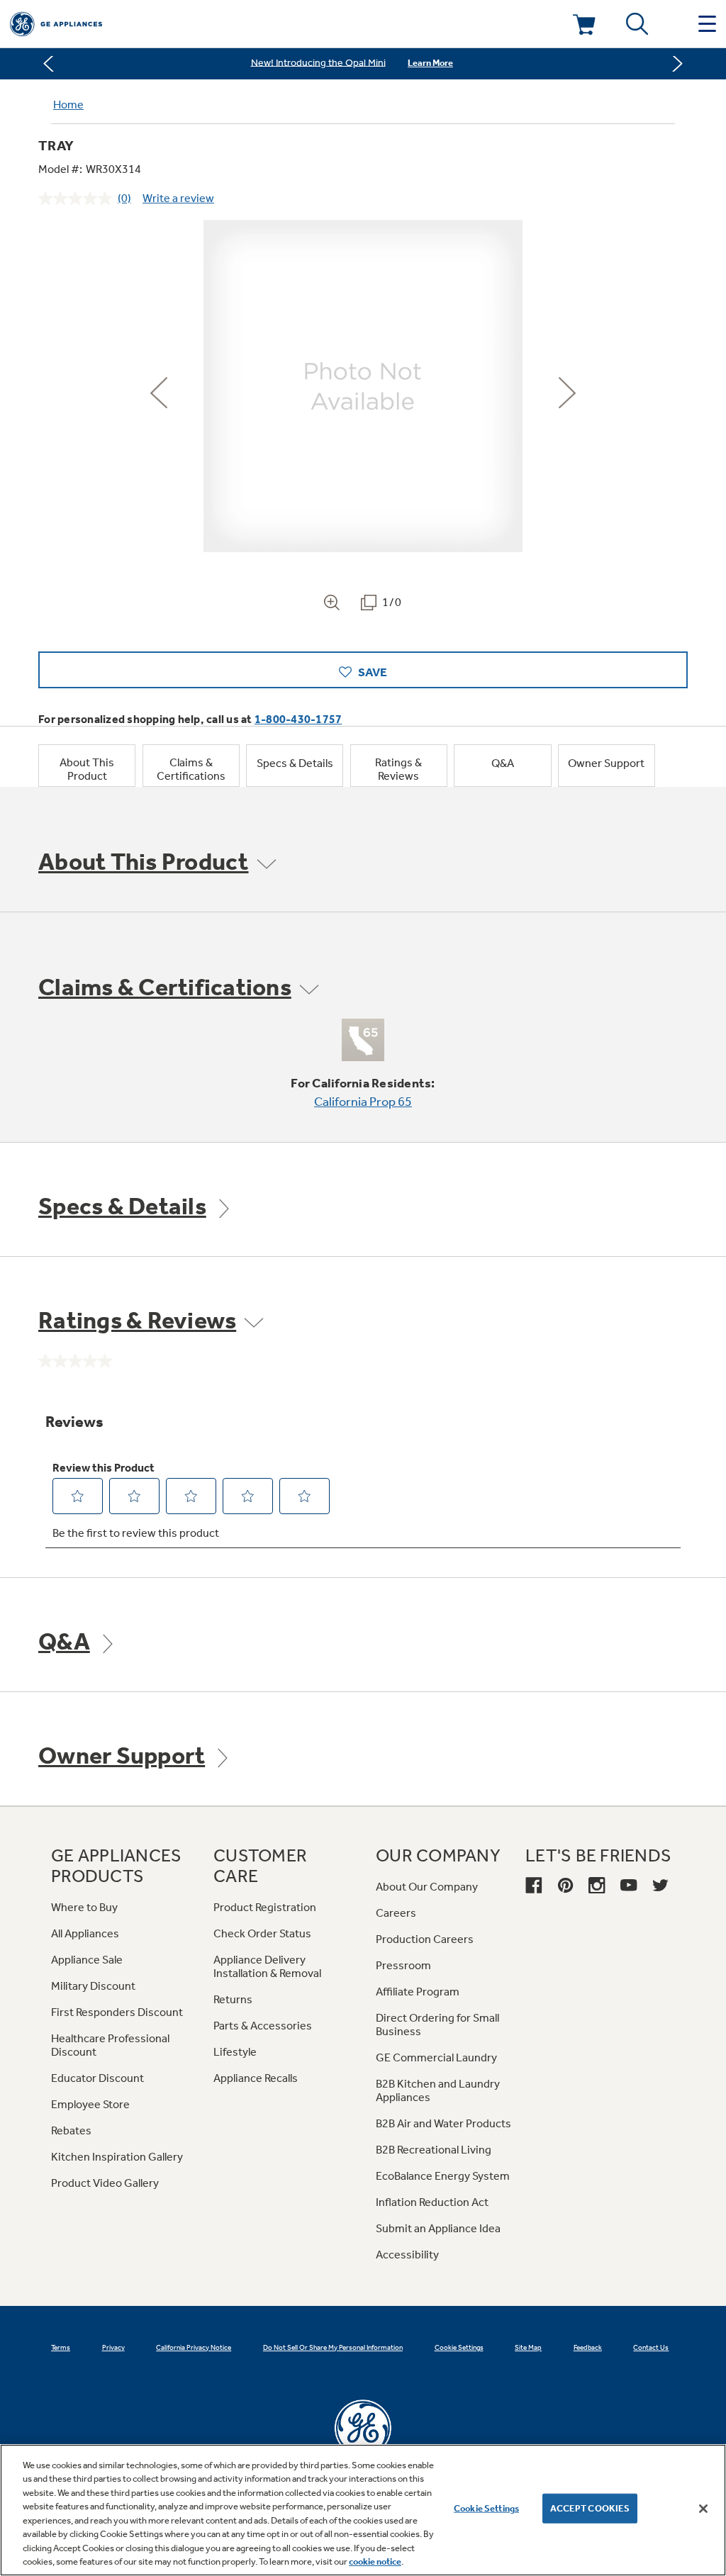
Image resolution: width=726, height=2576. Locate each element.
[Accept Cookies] (703, 2509)
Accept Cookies (590, 2508)
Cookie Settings (486, 2508)
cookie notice (375, 2561)
